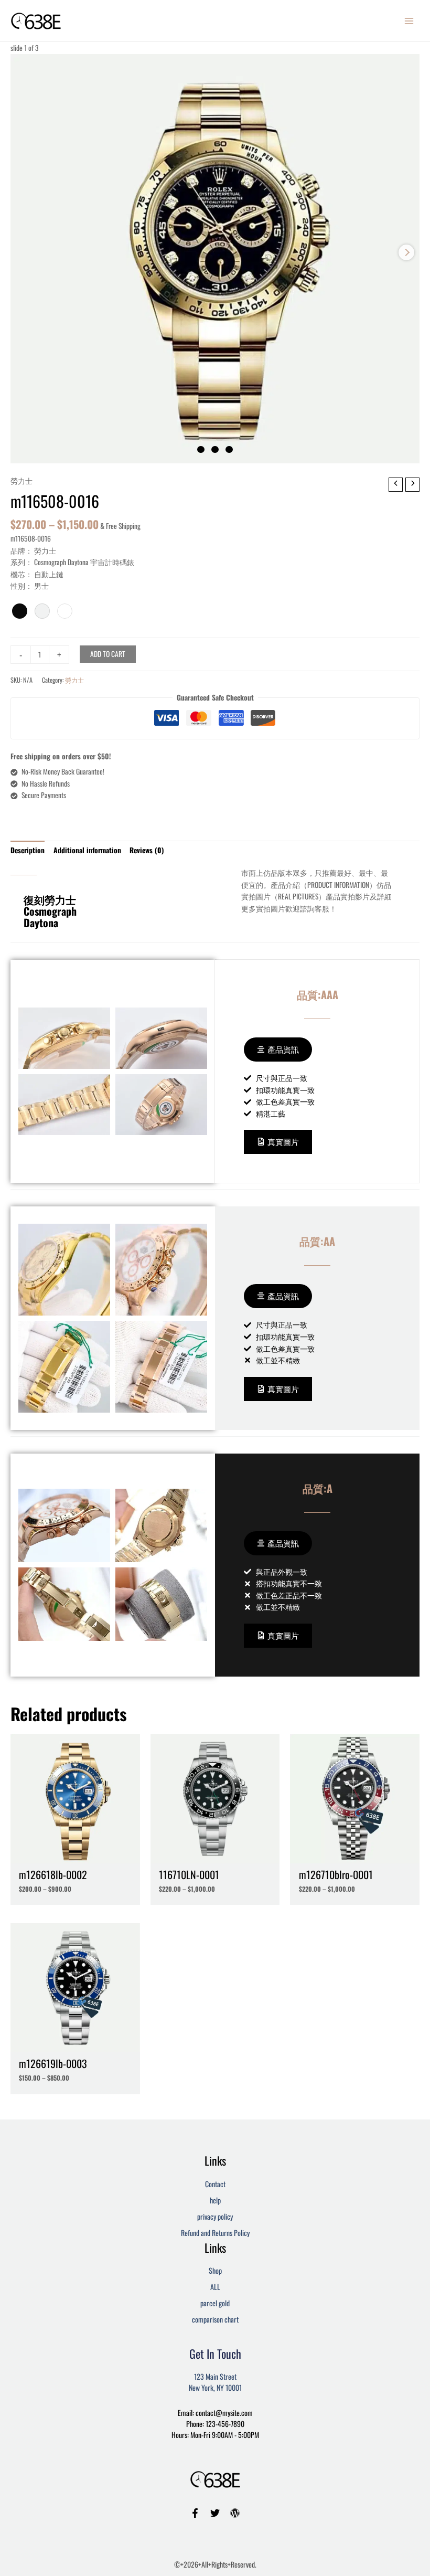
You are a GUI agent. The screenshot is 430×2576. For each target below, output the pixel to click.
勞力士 (21, 481)
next (406, 252)
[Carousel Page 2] (215, 450)
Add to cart (108, 654)
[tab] (28, 850)
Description (28, 850)
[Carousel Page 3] (229, 450)
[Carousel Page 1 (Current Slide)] (201, 450)
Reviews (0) (147, 850)
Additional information (87, 850)
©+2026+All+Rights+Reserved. (215, 2564)
